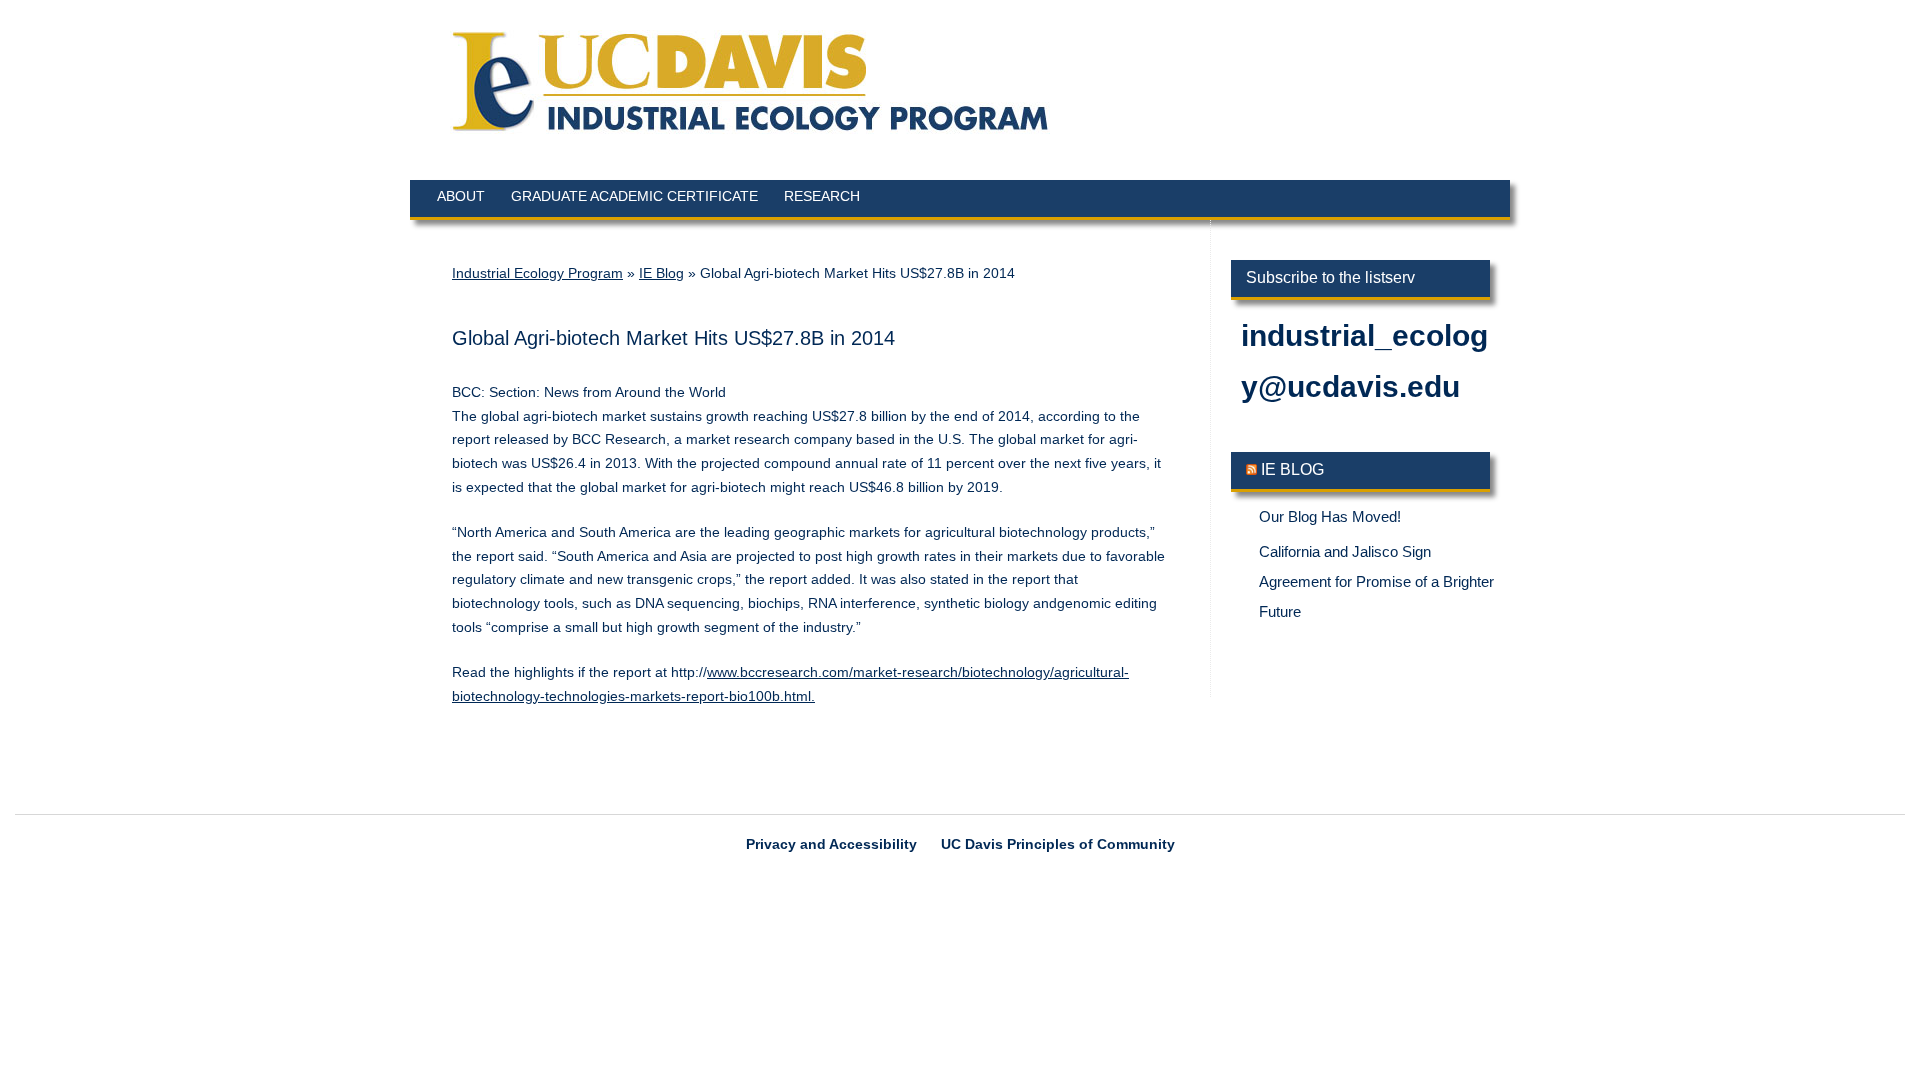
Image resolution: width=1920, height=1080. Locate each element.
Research (822, 196)
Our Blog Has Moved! (1330, 516)
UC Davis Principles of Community (1058, 844)
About (461, 196)
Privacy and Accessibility (831, 844)
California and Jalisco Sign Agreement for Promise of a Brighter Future (1376, 581)
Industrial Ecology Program (537, 273)
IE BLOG (1292, 469)
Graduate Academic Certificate (634, 196)
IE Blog (661, 273)
